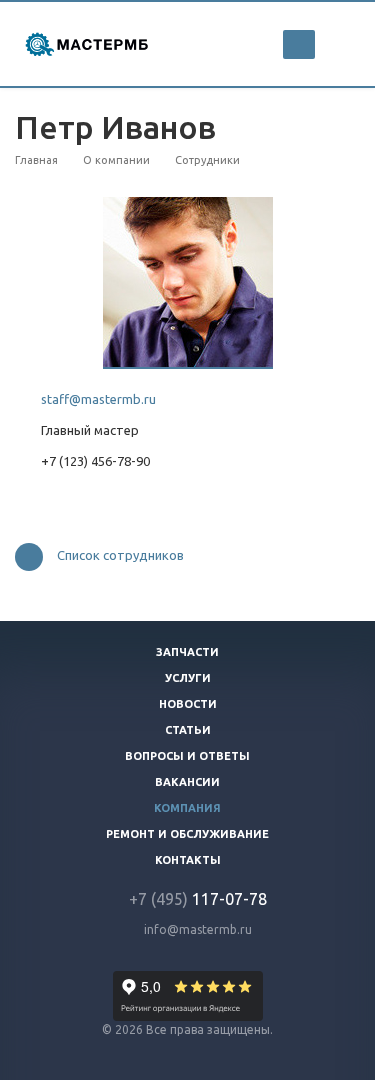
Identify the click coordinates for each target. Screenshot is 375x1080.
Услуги (188, 678)
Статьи (188, 730)
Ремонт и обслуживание (187, 834)
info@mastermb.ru (198, 929)
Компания (187, 808)
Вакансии (187, 782)
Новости (188, 704)
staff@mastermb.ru (98, 399)
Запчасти (187, 652)
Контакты (188, 860)
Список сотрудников (120, 556)
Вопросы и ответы (187, 756)
